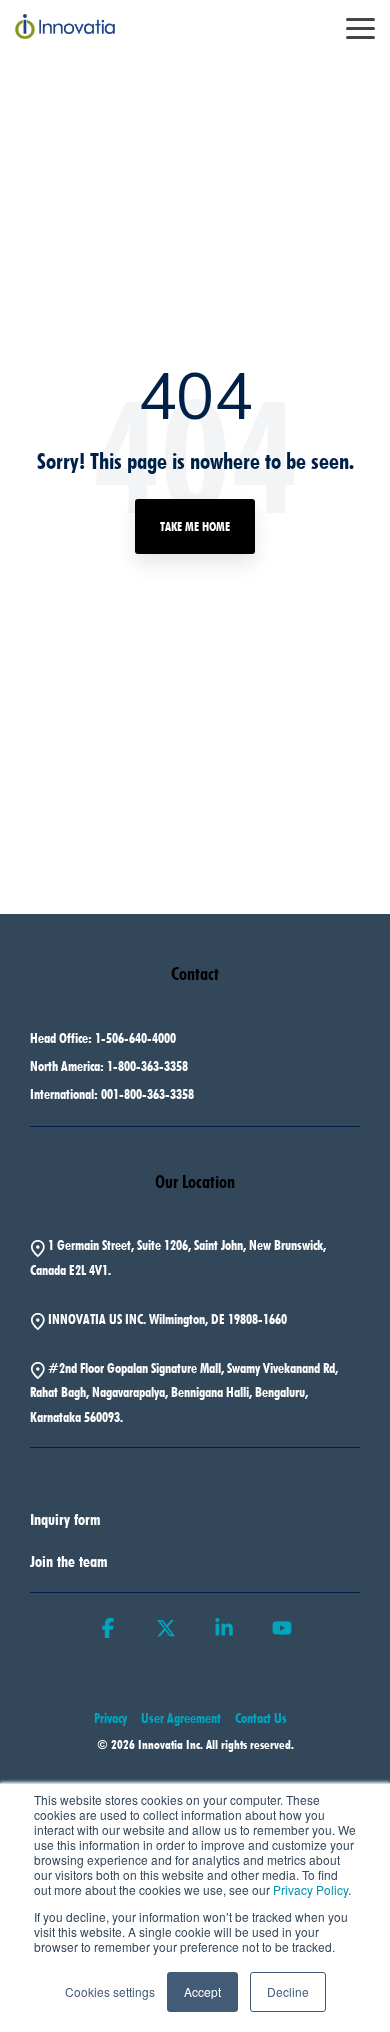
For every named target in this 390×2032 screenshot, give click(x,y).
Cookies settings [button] (110, 1991)
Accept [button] (202, 1991)
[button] (360, 27)
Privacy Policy (310, 1889)
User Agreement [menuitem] (181, 1718)
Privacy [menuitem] (110, 1718)
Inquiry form (65, 1519)
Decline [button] (288, 1991)
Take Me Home (195, 526)
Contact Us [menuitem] (261, 1718)
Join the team (69, 1561)
